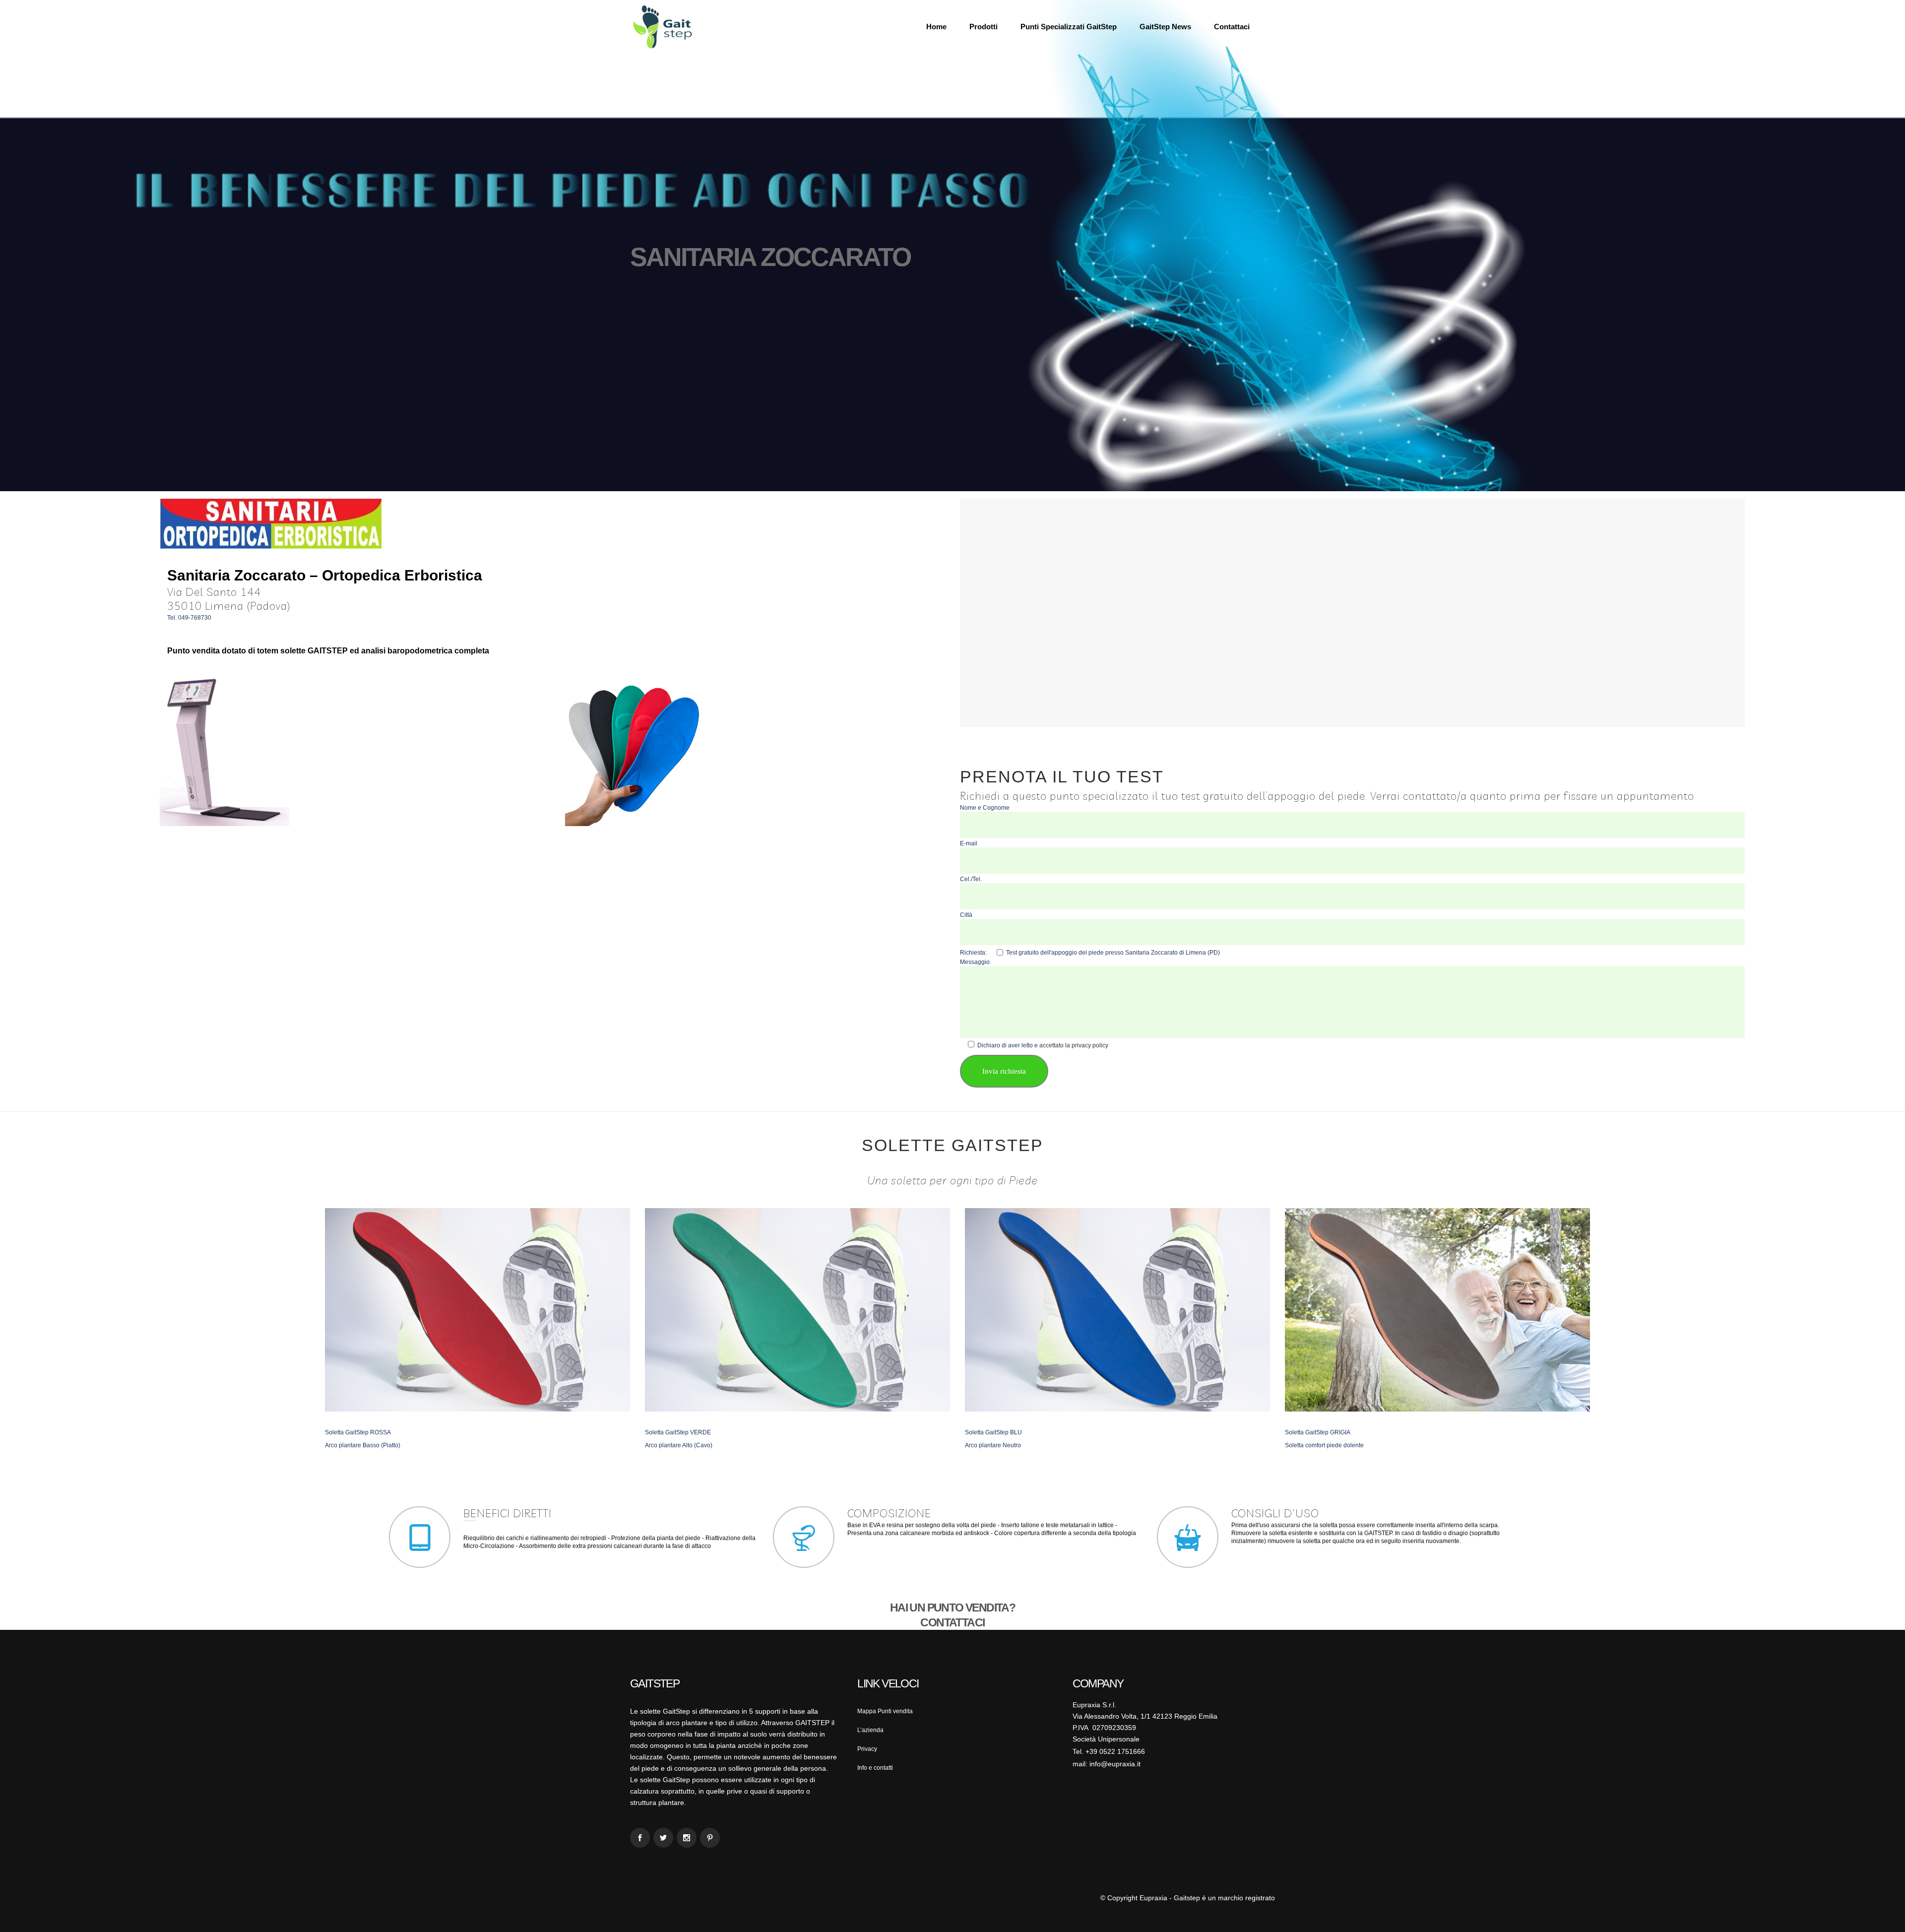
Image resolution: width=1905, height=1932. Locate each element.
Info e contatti (875, 1768)
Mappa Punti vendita (885, 1711)
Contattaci (952, 1622)
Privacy (867, 1749)
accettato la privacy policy (1074, 1045)
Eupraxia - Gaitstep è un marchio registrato (1207, 1898)
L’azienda (870, 1730)
